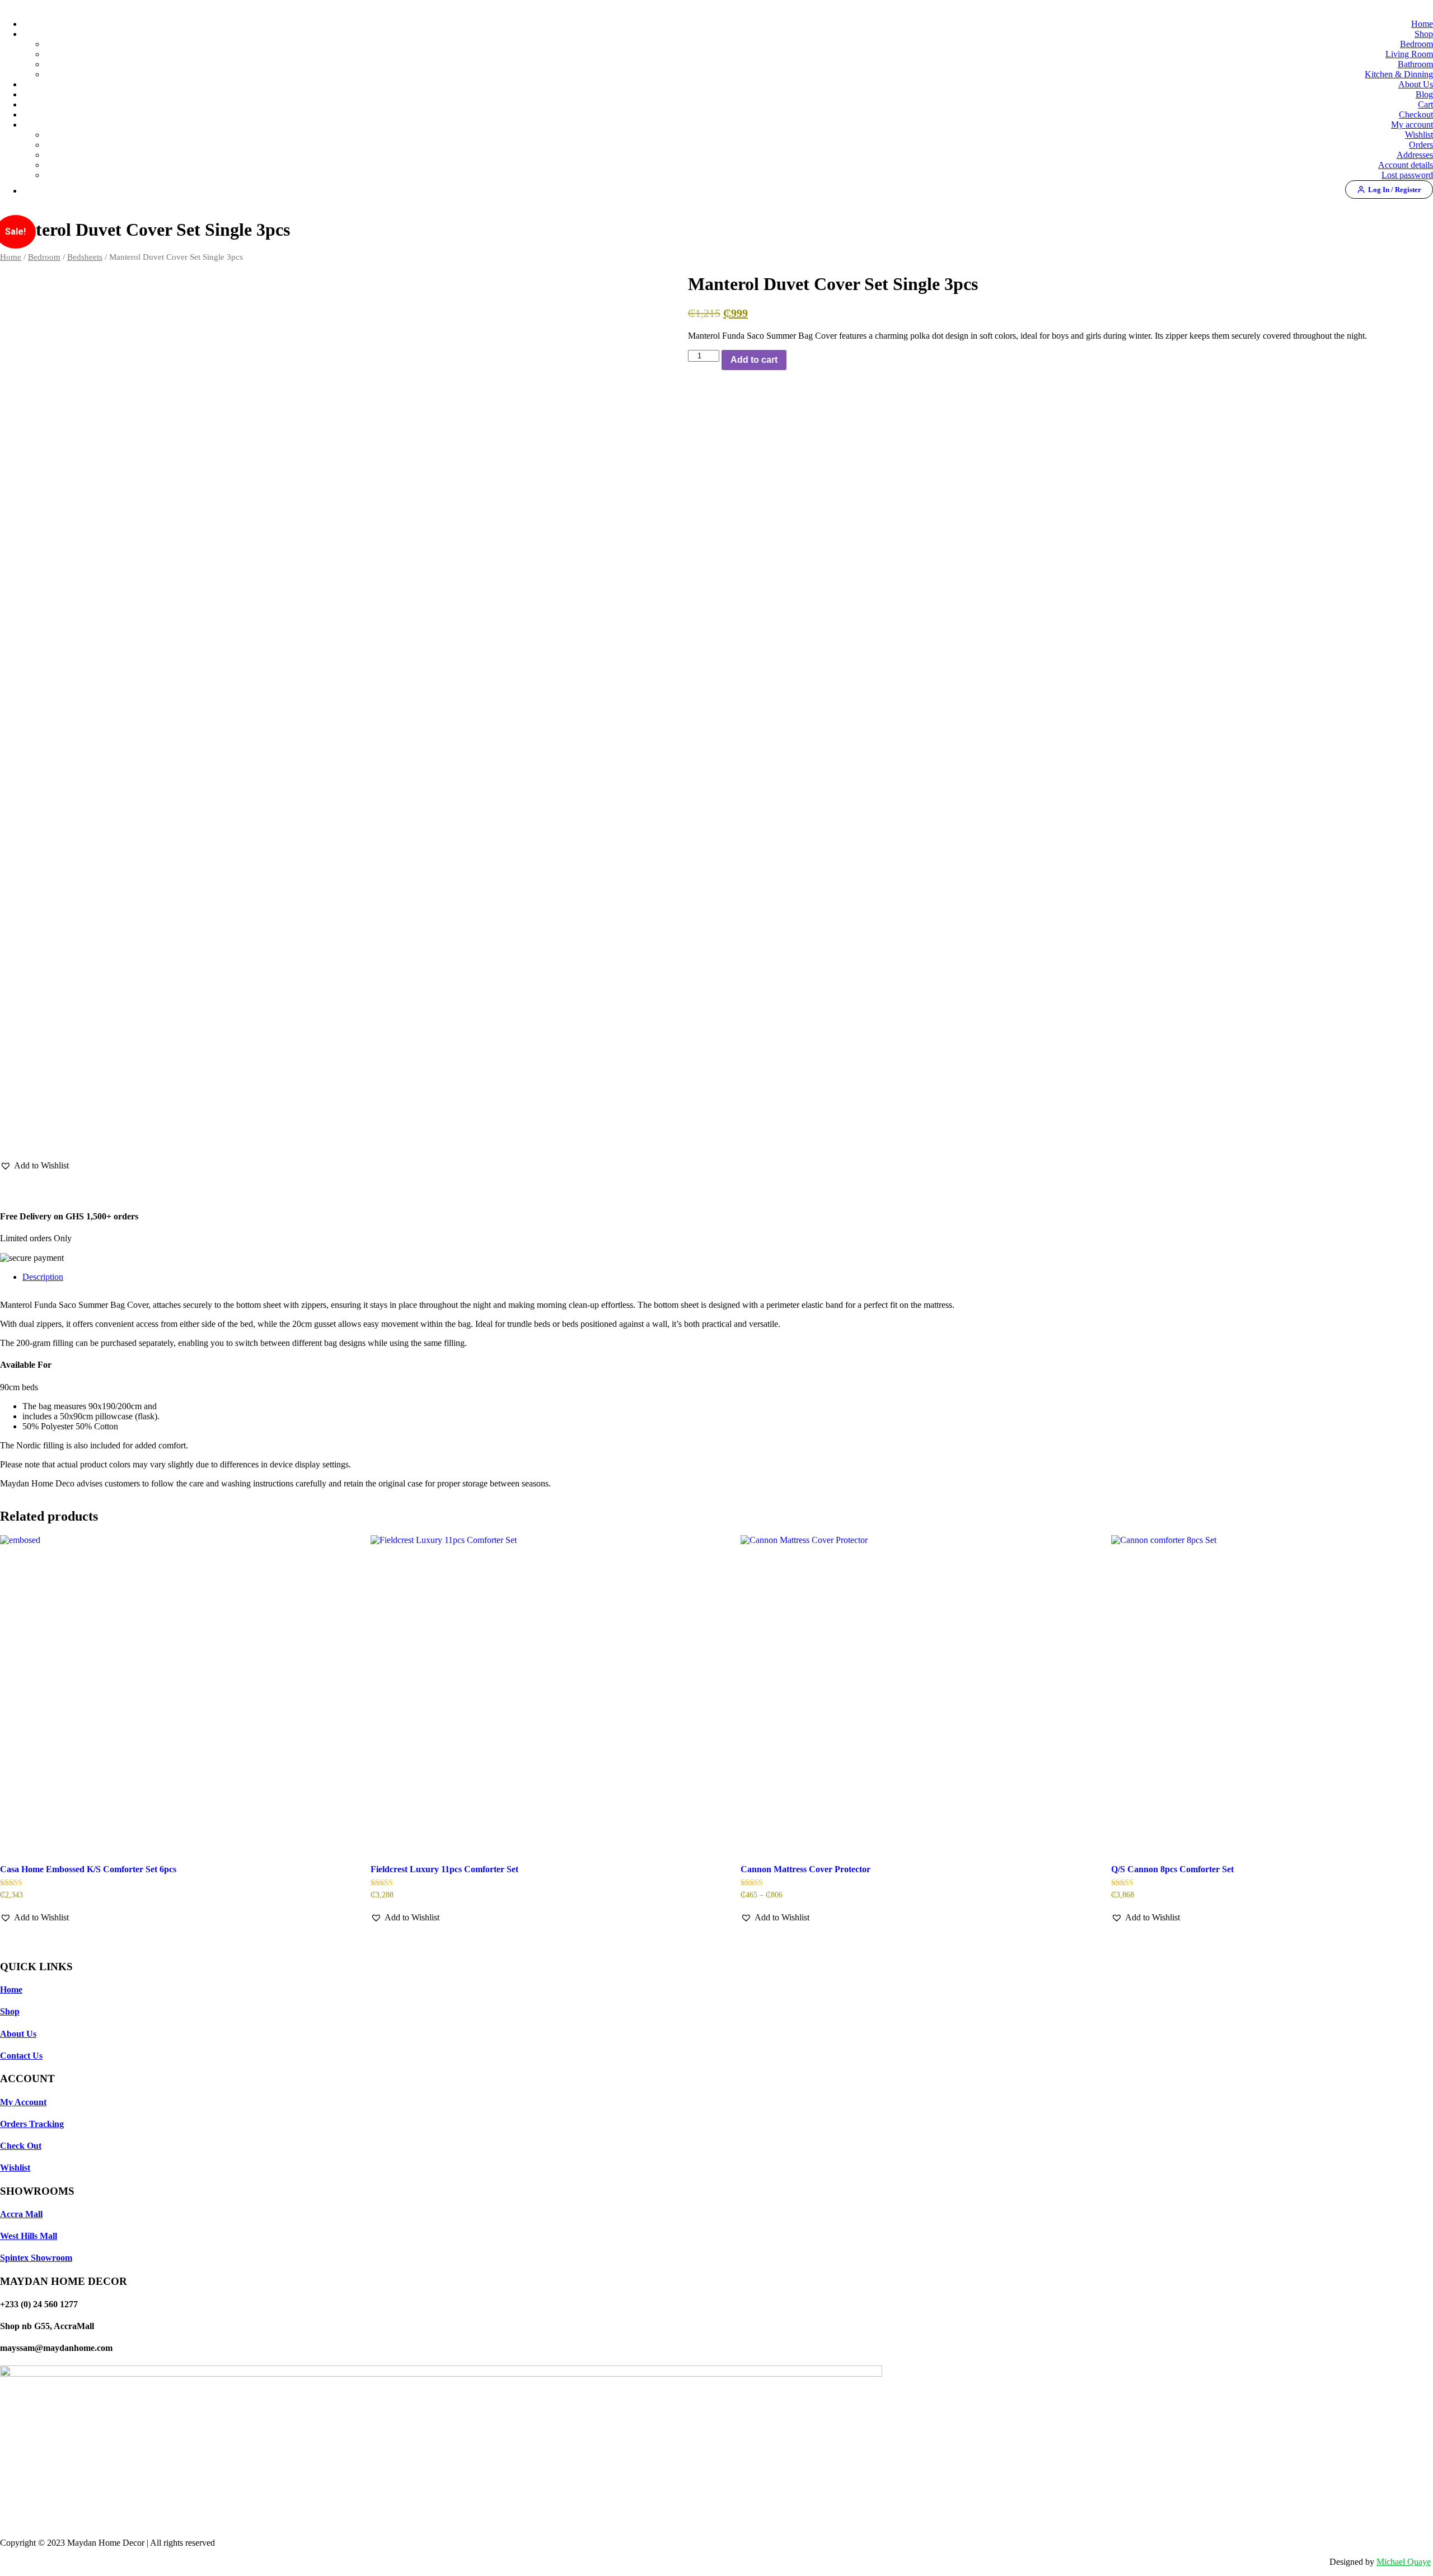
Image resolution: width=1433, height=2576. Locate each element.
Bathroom (1415, 64)
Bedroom (1416, 44)
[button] (34, 1166)
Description (43, 1277)
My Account (23, 2102)
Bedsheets (85, 257)
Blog (1424, 94)
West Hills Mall (29, 2236)
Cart (1425, 104)
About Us (1416, 84)
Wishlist (1419, 135)
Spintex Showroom (36, 2258)
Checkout (1416, 114)
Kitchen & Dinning (1399, 74)
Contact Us (21, 2056)
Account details (1406, 165)
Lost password (1407, 175)
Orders (1421, 145)
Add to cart (754, 360)
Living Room (1409, 54)
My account (1412, 125)
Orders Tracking (32, 2124)
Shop (1424, 34)
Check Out (21, 2146)
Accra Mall (21, 2214)
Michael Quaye (1404, 2562)
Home (1422, 24)
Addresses (1415, 155)
